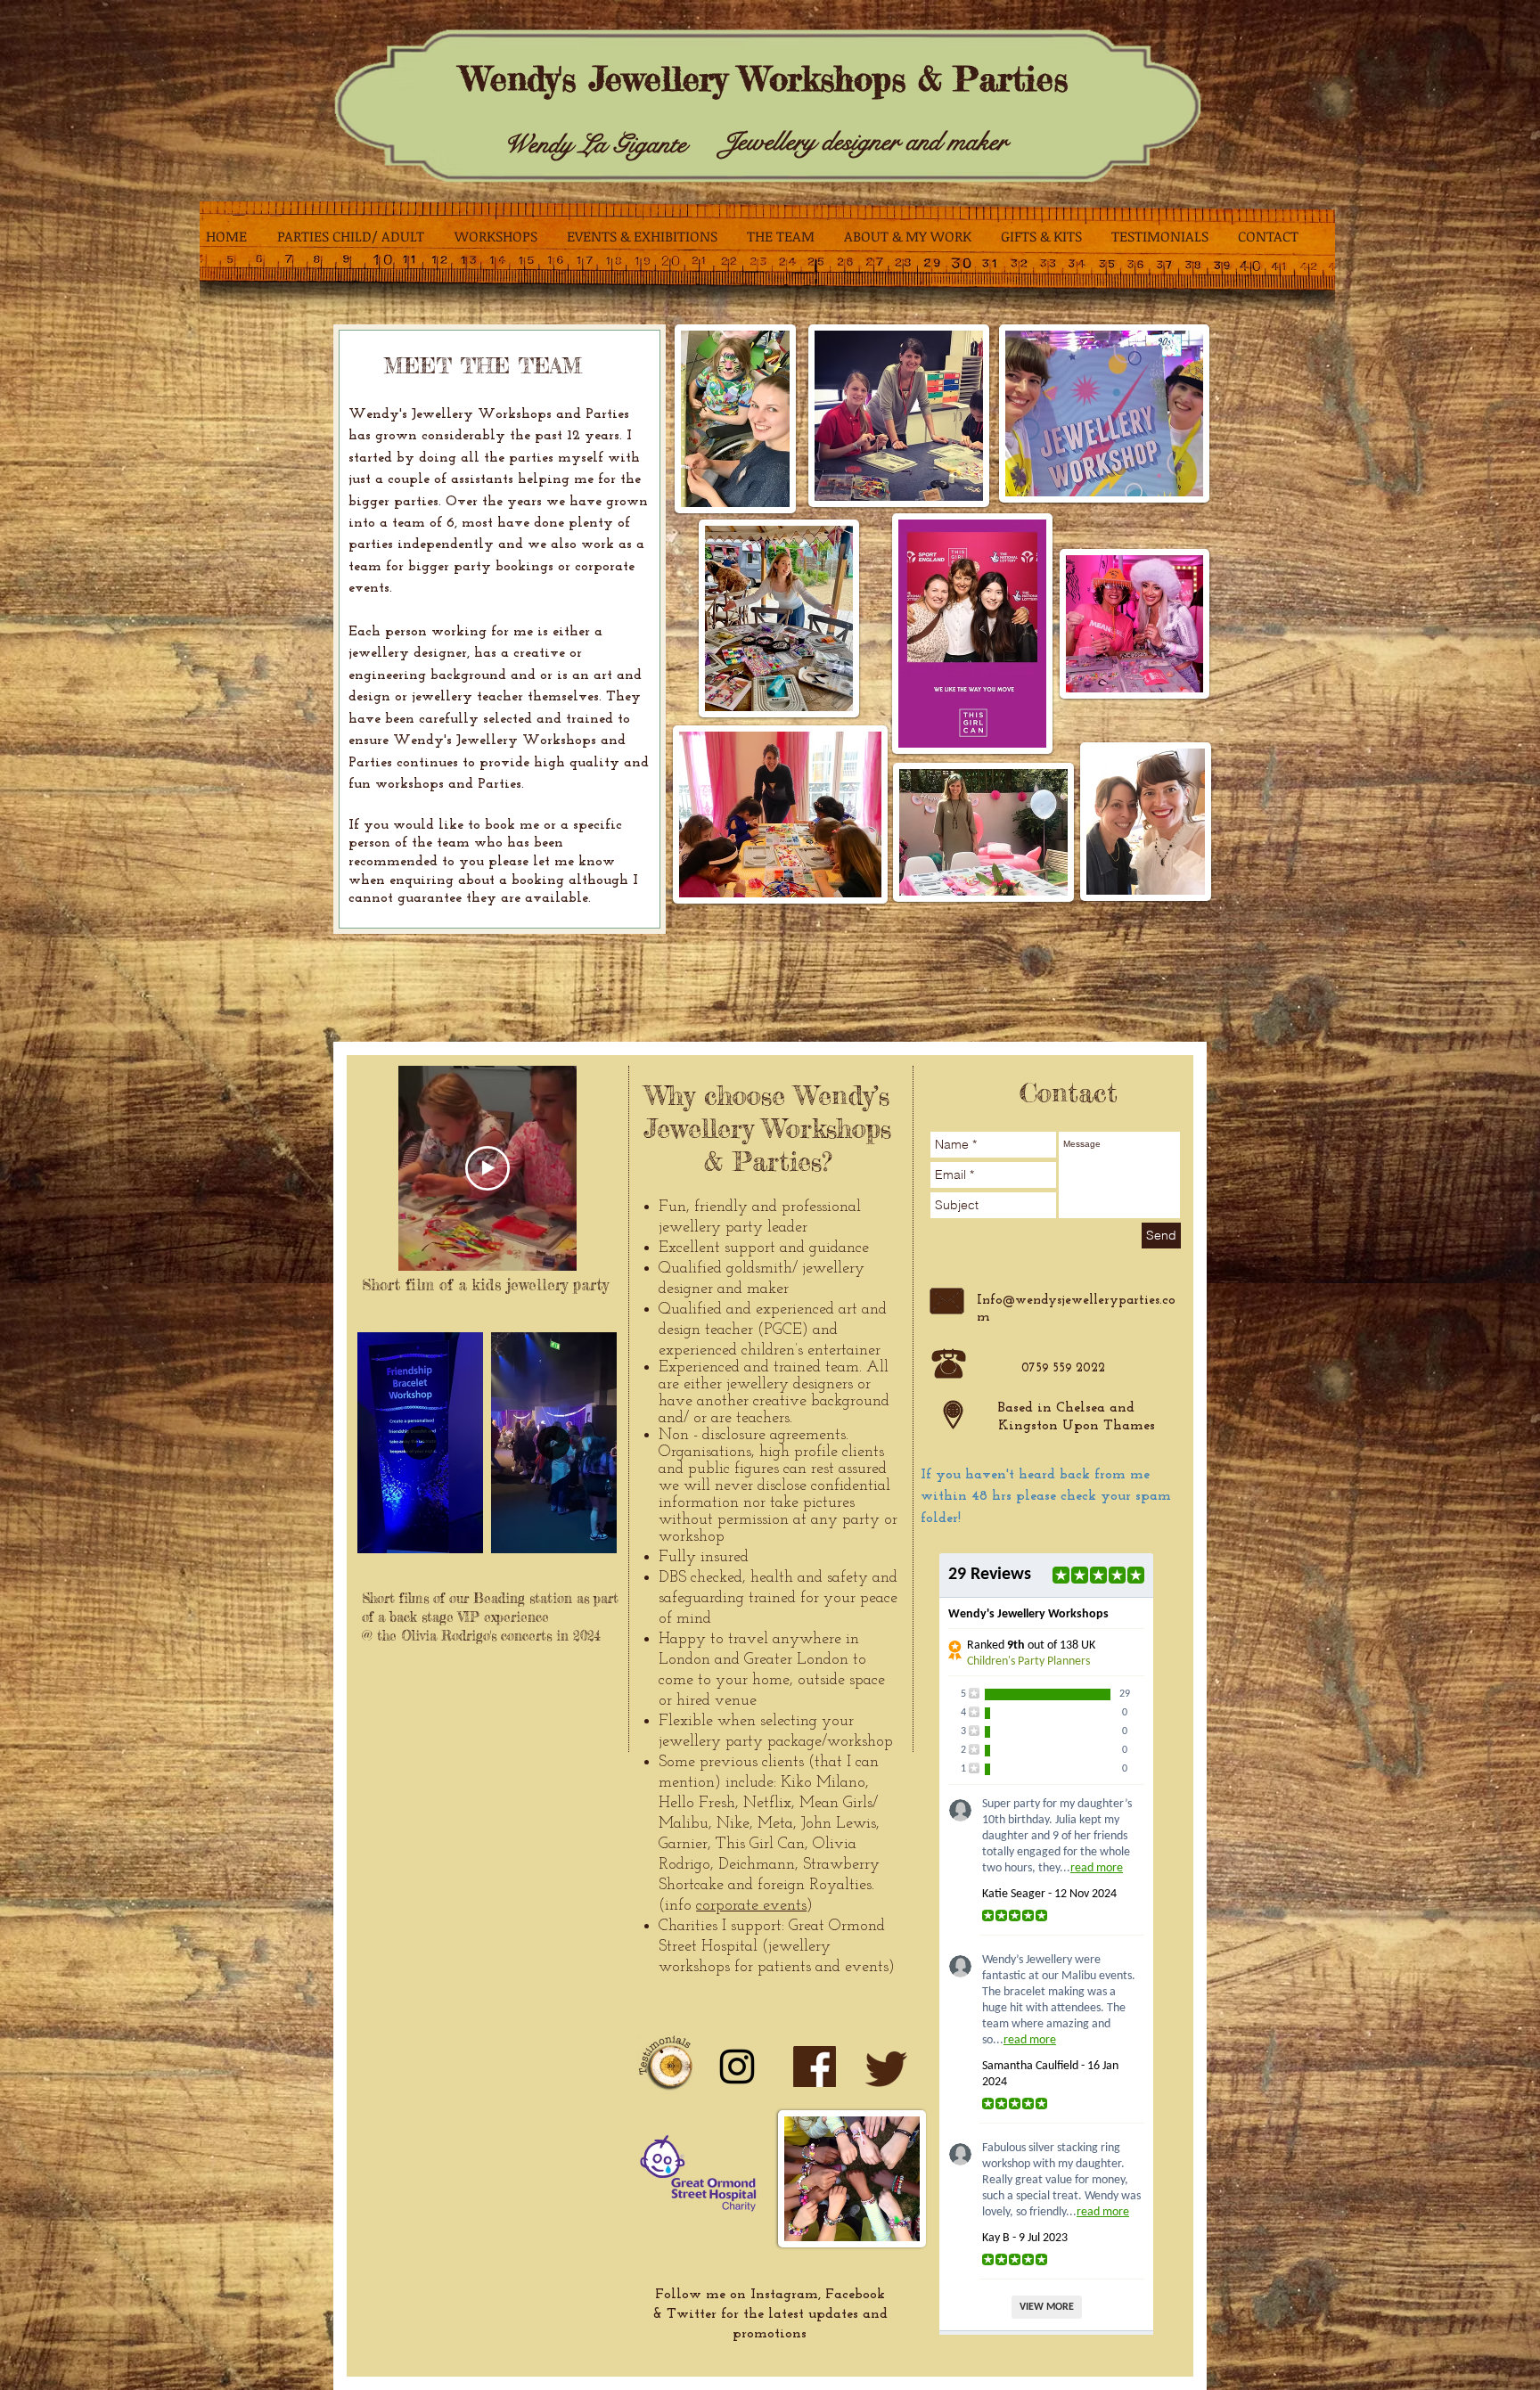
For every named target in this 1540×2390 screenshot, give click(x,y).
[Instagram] (737, 2067)
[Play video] (487, 1168)
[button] (460, 1534)
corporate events (751, 1906)
